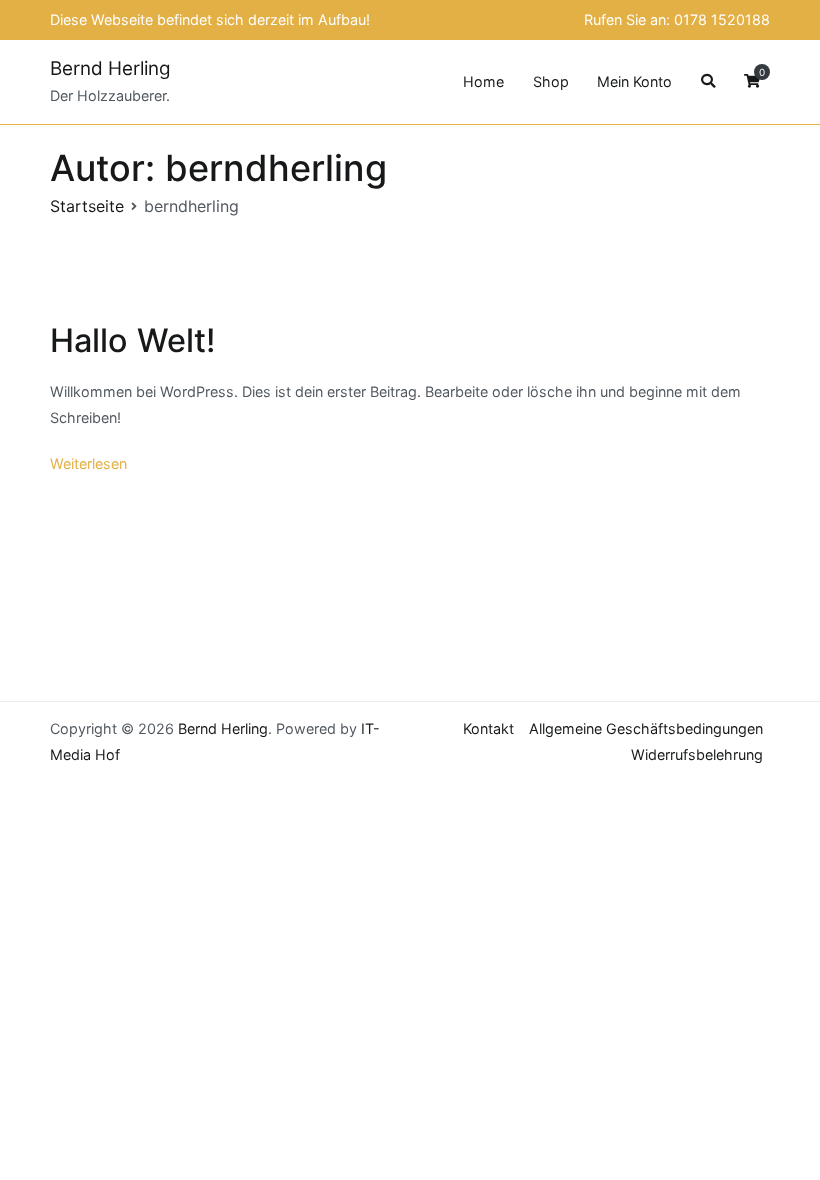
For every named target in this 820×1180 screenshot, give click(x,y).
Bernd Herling (110, 68)
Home (483, 81)
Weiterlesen (88, 463)
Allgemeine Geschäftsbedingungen (646, 728)
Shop (551, 81)
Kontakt (488, 728)
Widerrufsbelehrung (697, 754)
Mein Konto (634, 81)
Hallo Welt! (133, 340)
